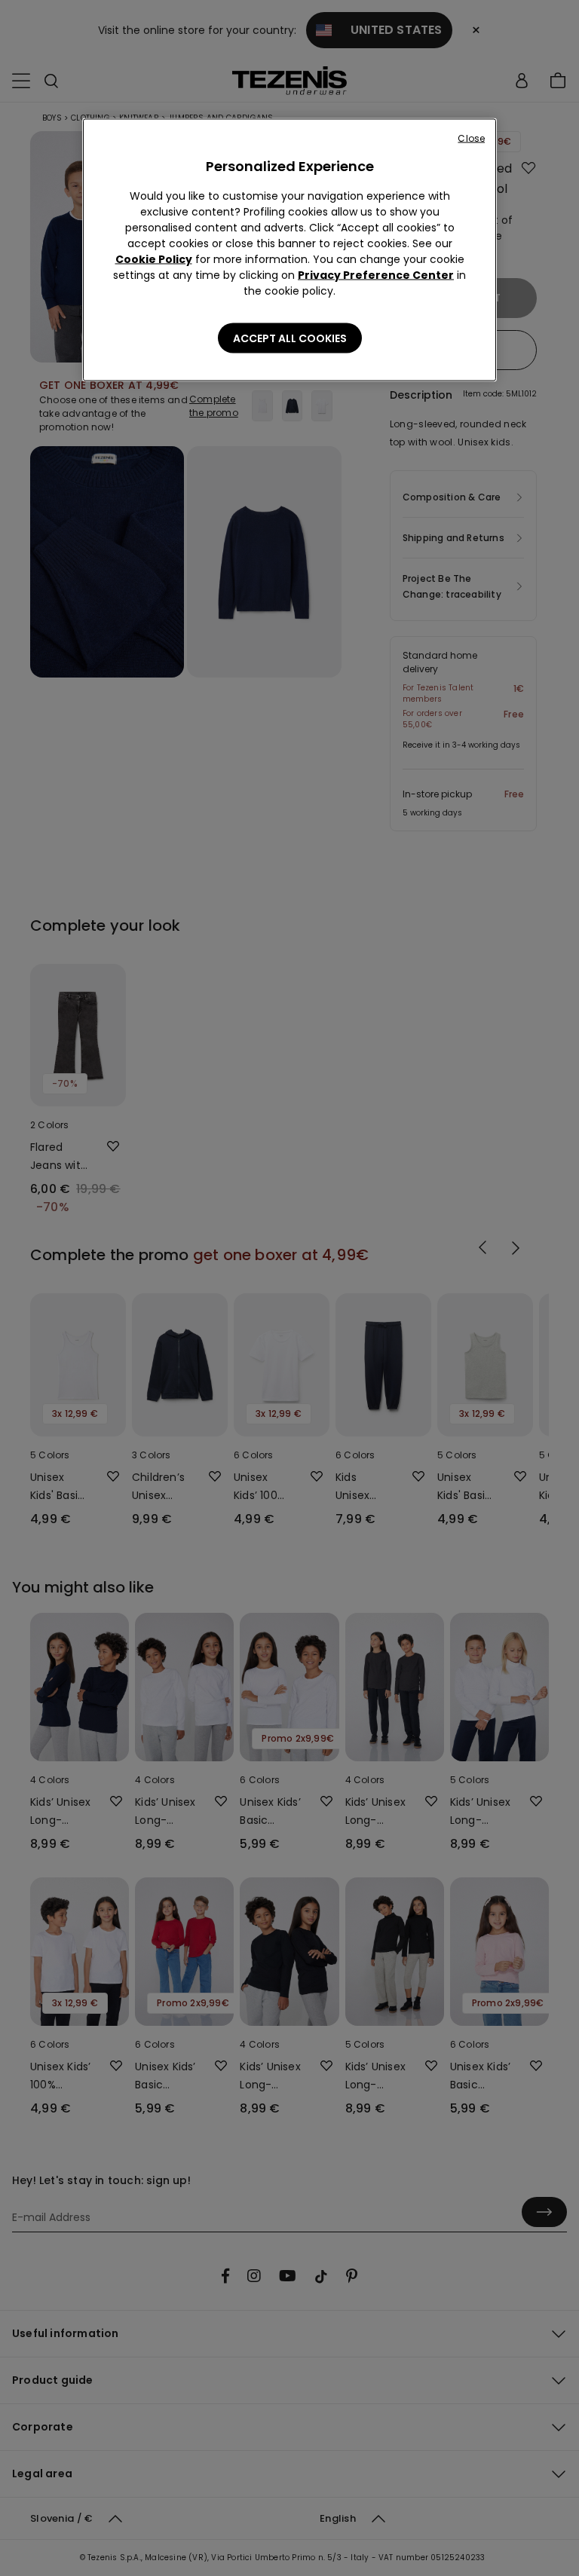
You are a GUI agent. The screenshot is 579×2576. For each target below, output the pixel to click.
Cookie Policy (154, 259)
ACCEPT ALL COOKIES (290, 338)
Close (471, 138)
